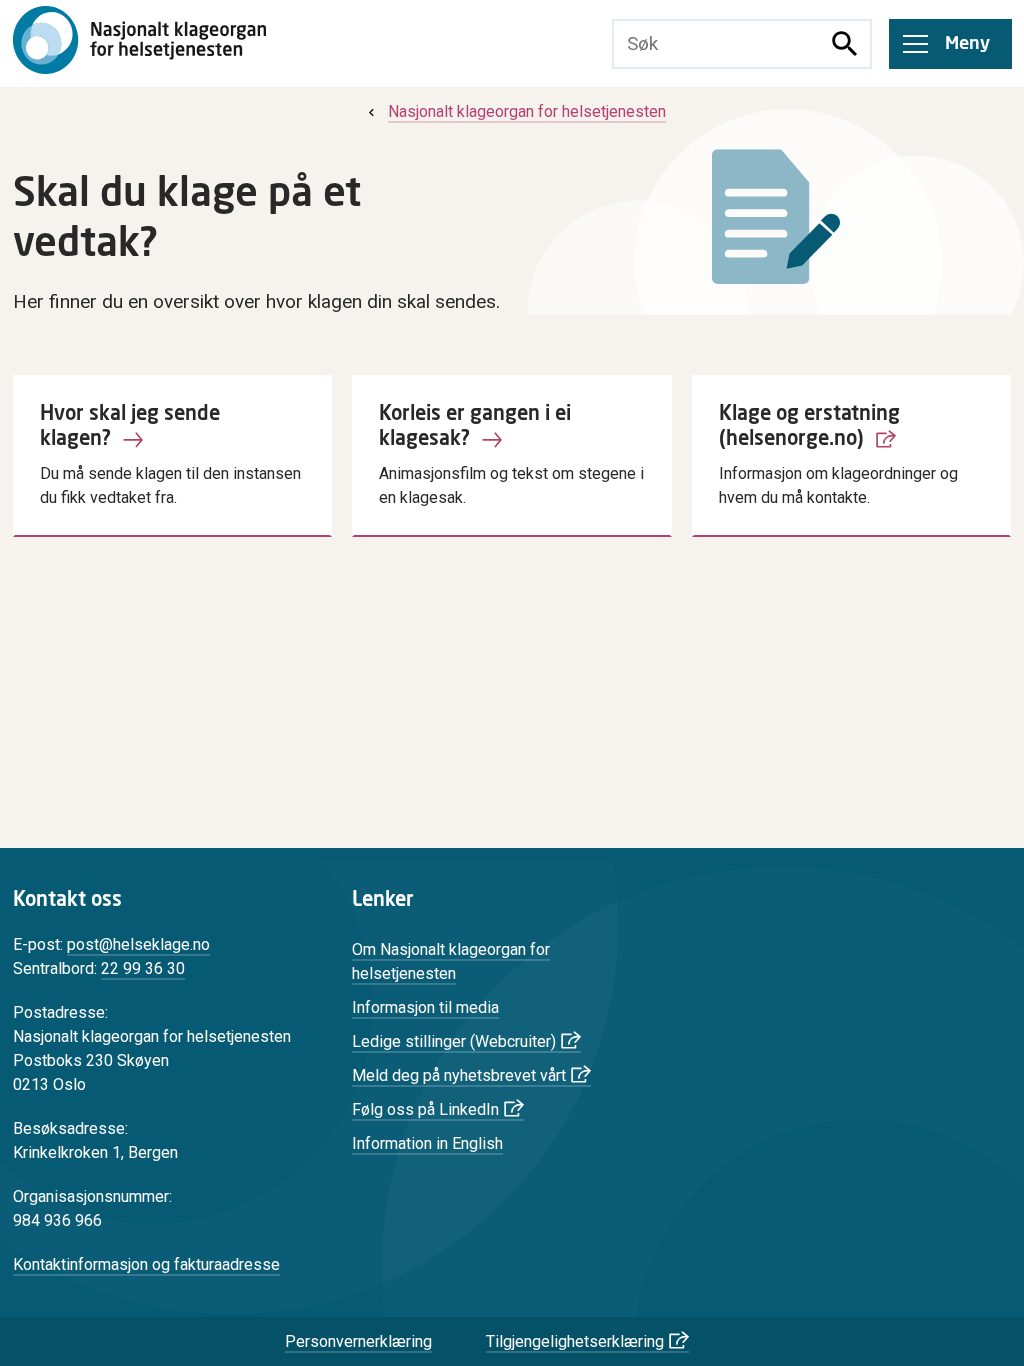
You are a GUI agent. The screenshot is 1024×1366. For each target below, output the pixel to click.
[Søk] (845, 44)
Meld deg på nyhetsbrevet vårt (459, 1075)
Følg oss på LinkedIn (425, 1109)
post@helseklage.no (138, 944)
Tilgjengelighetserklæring (575, 1341)
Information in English (427, 1143)
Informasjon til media (425, 1007)
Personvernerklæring (358, 1341)
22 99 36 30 (143, 968)
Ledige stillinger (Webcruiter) (454, 1041)
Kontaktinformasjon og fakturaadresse (146, 1264)
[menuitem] (515, 111)
